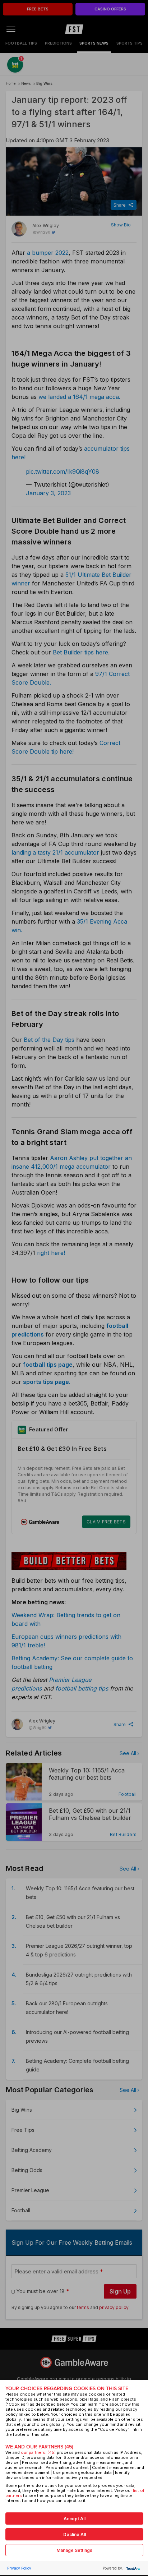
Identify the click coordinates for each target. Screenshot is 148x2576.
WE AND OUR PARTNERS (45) (39, 2447)
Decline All (75, 2534)
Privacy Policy (19, 2568)
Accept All (75, 2519)
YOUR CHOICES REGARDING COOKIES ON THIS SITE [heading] (67, 2389)
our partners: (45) (38, 2452)
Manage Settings (74, 2550)
